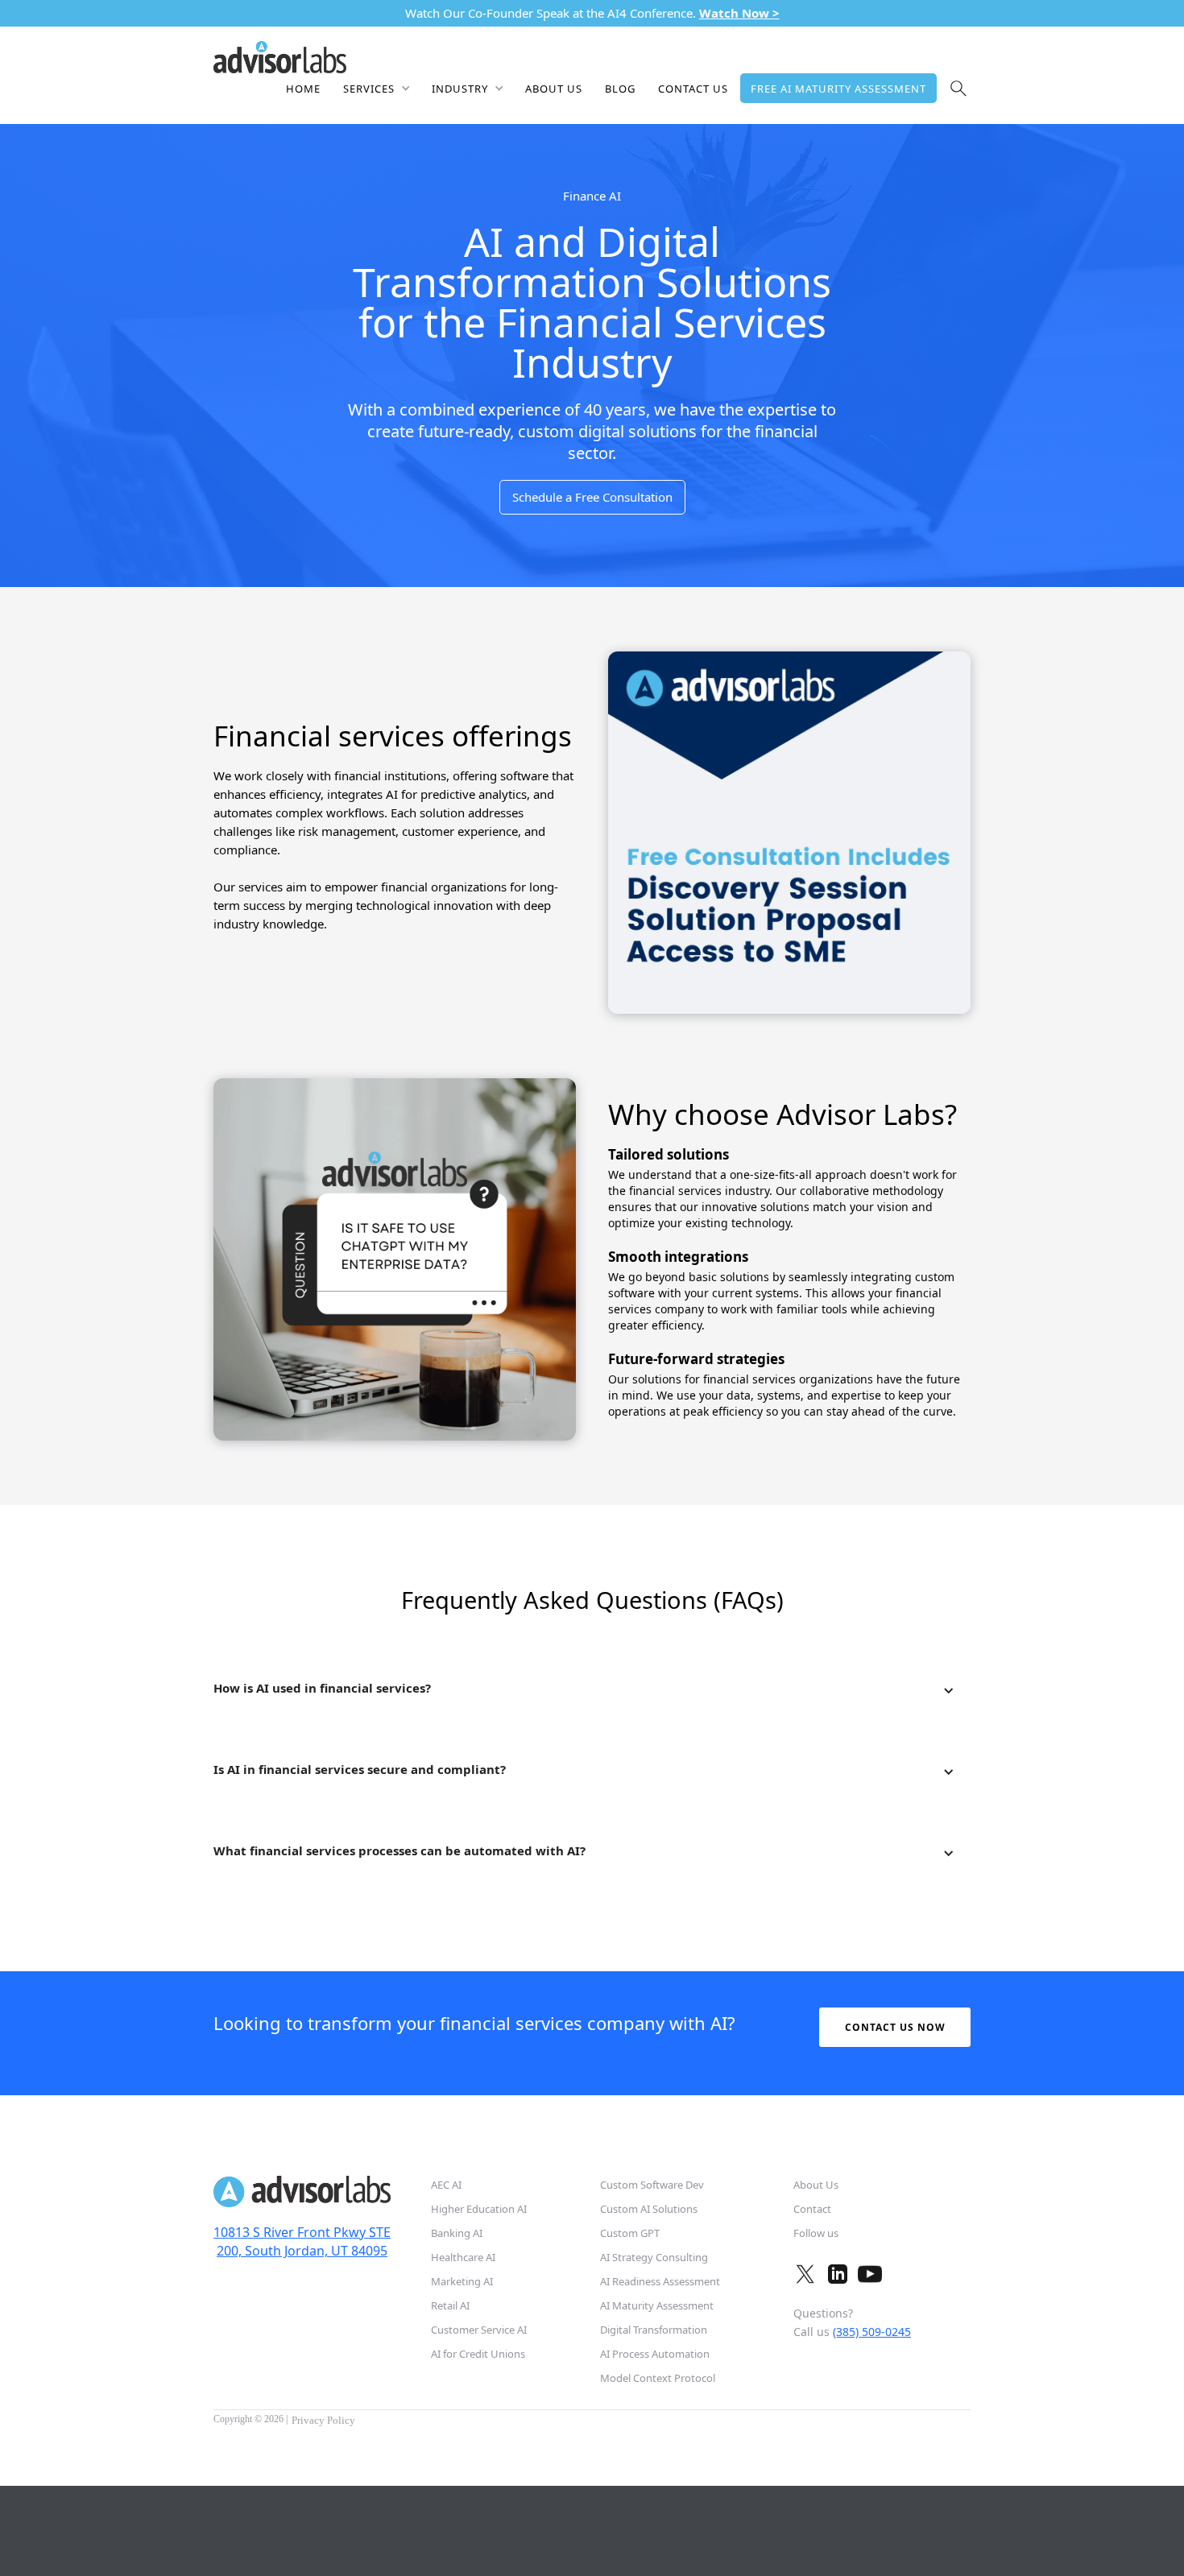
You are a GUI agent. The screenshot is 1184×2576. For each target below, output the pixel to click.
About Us (554, 89)
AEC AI (446, 2185)
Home (303, 89)
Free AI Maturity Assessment (838, 89)
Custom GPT (630, 2233)
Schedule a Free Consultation (592, 497)
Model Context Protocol (658, 2378)
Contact (812, 2209)
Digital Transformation (654, 2330)
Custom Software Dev (652, 2185)
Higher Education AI (479, 2209)
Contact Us (693, 89)
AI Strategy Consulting (654, 2257)
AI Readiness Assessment (660, 2281)
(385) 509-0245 (872, 2332)
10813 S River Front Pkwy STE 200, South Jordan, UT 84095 (302, 2241)
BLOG (620, 89)
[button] (376, 88)
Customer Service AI (479, 2330)
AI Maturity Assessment (657, 2305)
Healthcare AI (463, 2257)
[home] (280, 56)
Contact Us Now (895, 2027)
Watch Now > (739, 13)
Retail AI (450, 2305)
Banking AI (457, 2233)
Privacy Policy (323, 2420)
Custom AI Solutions (649, 2209)
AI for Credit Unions (478, 2354)
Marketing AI (462, 2281)
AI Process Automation (655, 2354)
